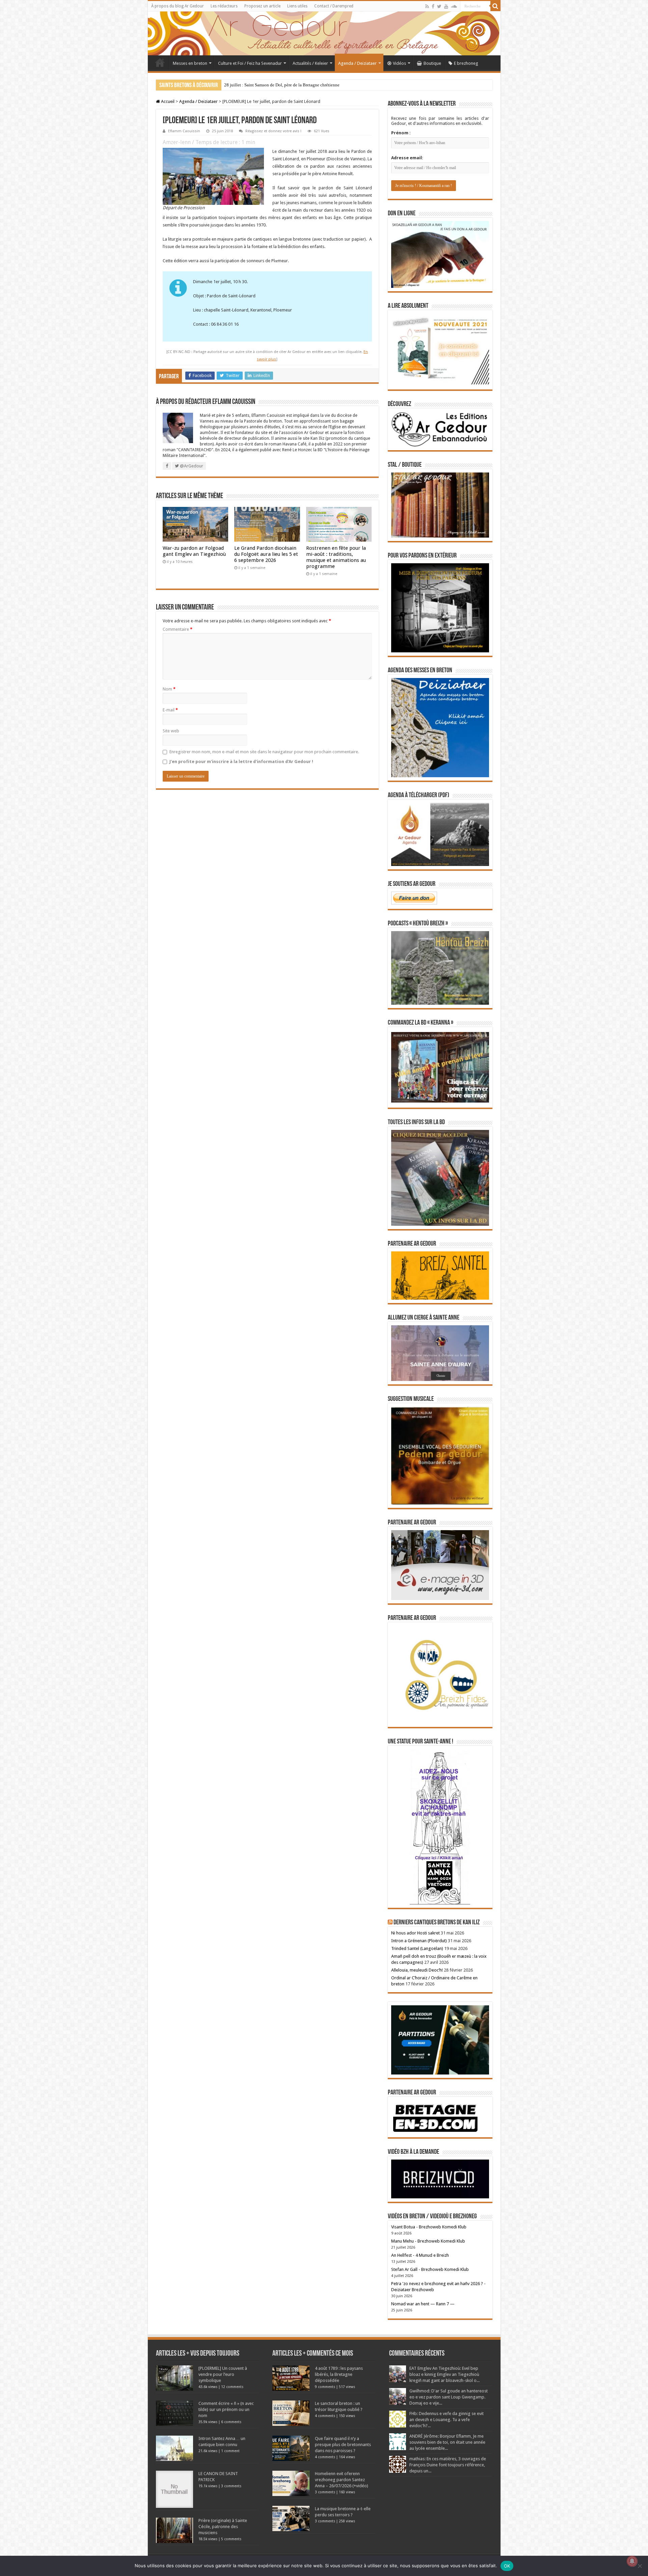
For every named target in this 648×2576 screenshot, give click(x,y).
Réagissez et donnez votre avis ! (273, 131)
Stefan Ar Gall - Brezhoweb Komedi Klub (430, 2269)
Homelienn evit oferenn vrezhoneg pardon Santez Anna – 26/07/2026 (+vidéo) (342, 2480)
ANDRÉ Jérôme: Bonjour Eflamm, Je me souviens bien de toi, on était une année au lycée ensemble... (447, 2442)
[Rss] (427, 6)
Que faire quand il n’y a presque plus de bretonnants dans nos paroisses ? (343, 2445)
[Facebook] (433, 6)
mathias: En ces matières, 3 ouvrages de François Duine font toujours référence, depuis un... (448, 2465)
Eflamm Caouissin (184, 131)
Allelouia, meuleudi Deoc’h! (417, 1970)
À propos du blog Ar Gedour (178, 6)
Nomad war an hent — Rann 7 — (423, 2304)
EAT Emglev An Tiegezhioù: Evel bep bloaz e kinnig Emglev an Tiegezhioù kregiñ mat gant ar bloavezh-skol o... (444, 2374)
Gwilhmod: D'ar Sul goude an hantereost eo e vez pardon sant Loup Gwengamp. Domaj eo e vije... (449, 2397)
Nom (169, 689)
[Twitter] (439, 6)
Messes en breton (190, 63)
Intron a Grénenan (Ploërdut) (419, 1941)
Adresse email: (407, 158)
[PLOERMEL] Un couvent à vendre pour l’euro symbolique (223, 2374)
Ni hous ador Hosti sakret (415, 1933)
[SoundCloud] (454, 6)
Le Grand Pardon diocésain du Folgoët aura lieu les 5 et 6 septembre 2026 (266, 554)
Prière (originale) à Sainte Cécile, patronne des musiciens (223, 2527)
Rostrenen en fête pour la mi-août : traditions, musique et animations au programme (336, 557)
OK (507, 2566)
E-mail (170, 710)
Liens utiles (297, 6)
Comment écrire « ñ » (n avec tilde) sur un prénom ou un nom (226, 2409)
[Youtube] (446, 6)
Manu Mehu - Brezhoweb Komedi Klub (428, 2241)
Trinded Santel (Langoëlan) (417, 1948)
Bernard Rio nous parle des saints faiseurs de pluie (270, 85)
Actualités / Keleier (310, 63)
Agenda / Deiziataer (357, 63)
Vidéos (399, 63)
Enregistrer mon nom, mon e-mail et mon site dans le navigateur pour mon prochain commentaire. (264, 752)
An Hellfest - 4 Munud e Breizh (420, 2255)
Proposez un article (262, 6)
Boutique (432, 63)
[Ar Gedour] (324, 33)
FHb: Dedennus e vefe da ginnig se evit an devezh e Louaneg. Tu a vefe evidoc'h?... (447, 2420)
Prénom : (401, 133)
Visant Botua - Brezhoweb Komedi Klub (429, 2227)
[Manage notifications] (632, 2561)
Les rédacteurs (224, 6)
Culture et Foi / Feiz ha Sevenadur (250, 63)
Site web (171, 731)
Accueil (160, 62)
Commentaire (178, 629)
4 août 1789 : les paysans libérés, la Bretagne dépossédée (339, 2374)
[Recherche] (495, 6)
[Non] (640, 2566)
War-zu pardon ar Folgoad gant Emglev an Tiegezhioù (194, 551)
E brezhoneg (466, 63)
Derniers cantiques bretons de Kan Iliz (437, 1923)
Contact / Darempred (334, 6)
